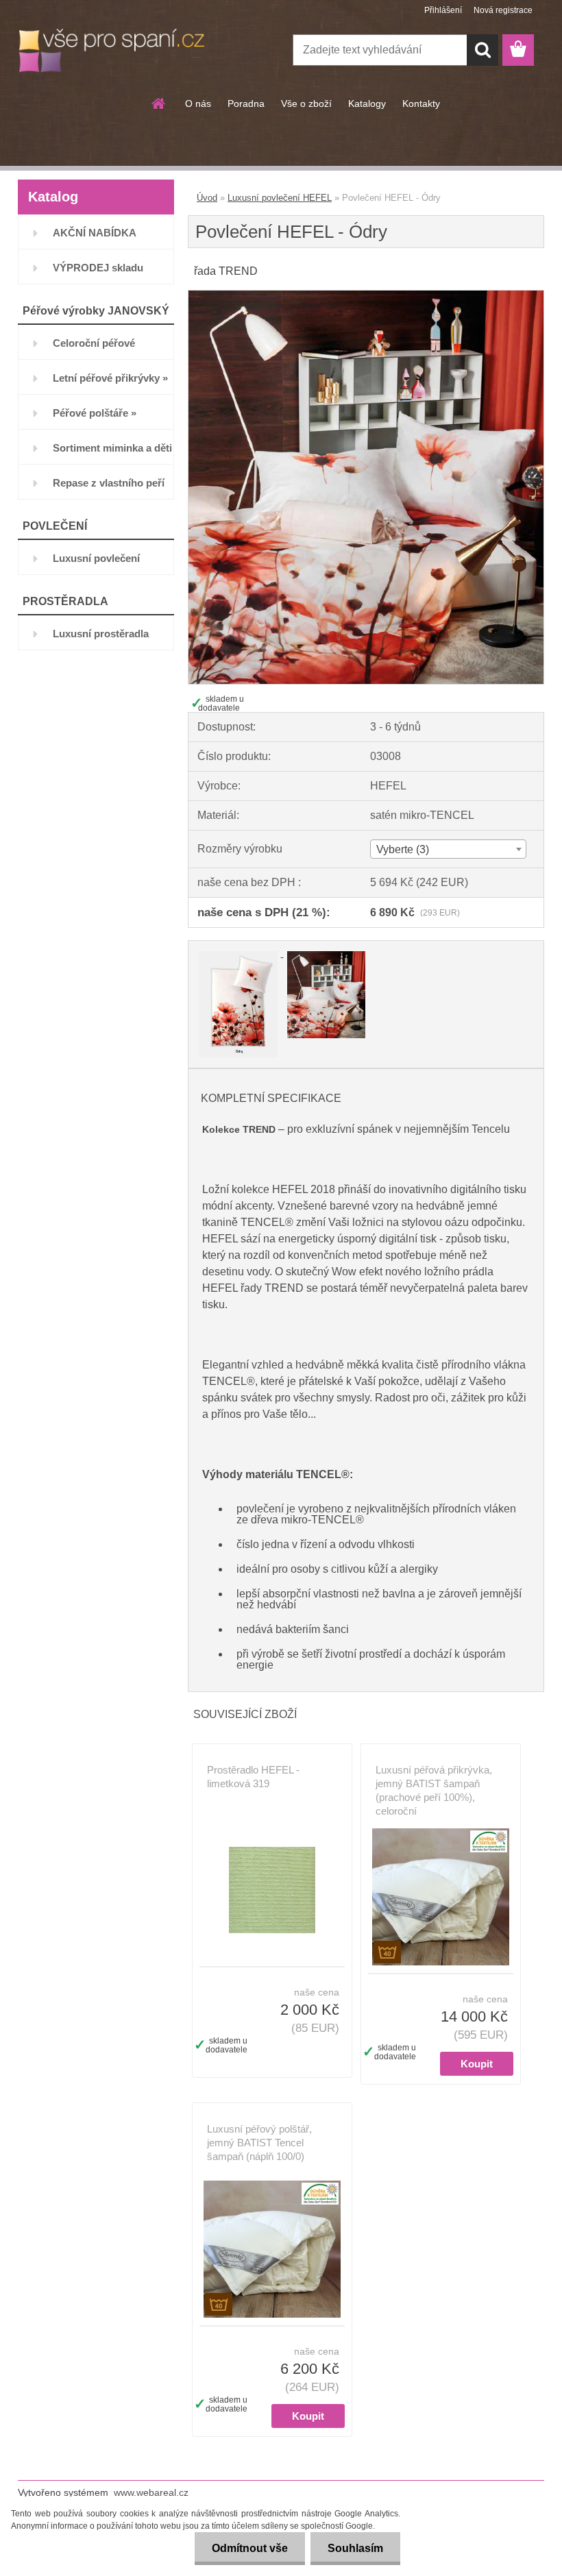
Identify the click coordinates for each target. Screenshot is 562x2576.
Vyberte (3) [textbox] (403, 849)
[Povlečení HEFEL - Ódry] (366, 296)
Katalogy (367, 103)
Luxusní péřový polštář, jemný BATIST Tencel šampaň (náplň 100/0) (259, 2143)
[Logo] (112, 51)
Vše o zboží (306, 103)
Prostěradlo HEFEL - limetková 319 (253, 1777)
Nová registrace (503, 10)
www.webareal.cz (151, 2492)
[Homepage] (159, 103)
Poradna (246, 103)
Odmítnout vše (250, 2548)
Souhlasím (355, 2548)
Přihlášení (443, 10)
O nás (198, 103)
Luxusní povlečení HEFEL (280, 198)
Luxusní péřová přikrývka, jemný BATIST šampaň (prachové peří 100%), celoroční (434, 1790)
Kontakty (421, 103)
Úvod (207, 198)
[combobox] (448, 849)
